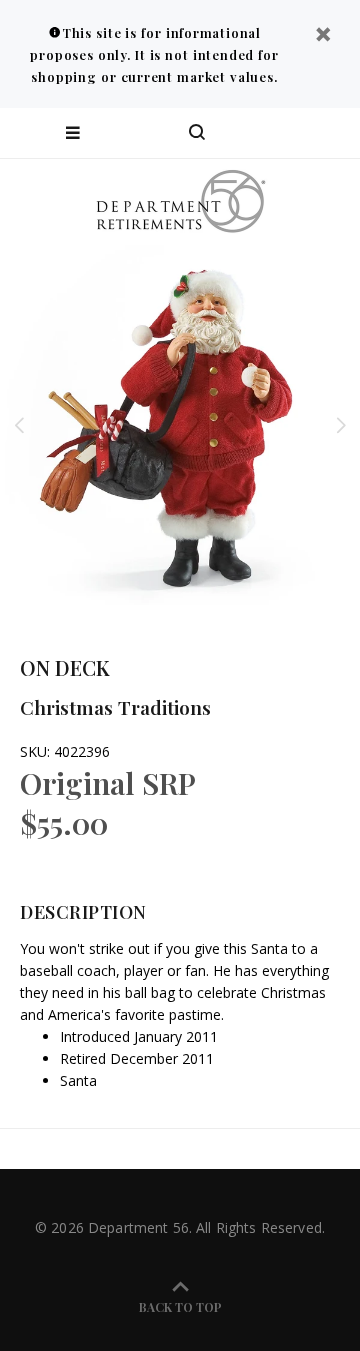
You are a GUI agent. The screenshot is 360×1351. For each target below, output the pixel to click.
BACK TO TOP (180, 1307)
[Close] (323, 36)
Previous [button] (19, 425)
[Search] (197, 133)
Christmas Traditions (115, 707)
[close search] (327, 133)
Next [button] (341, 425)
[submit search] (264, 133)
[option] (180, 425)
